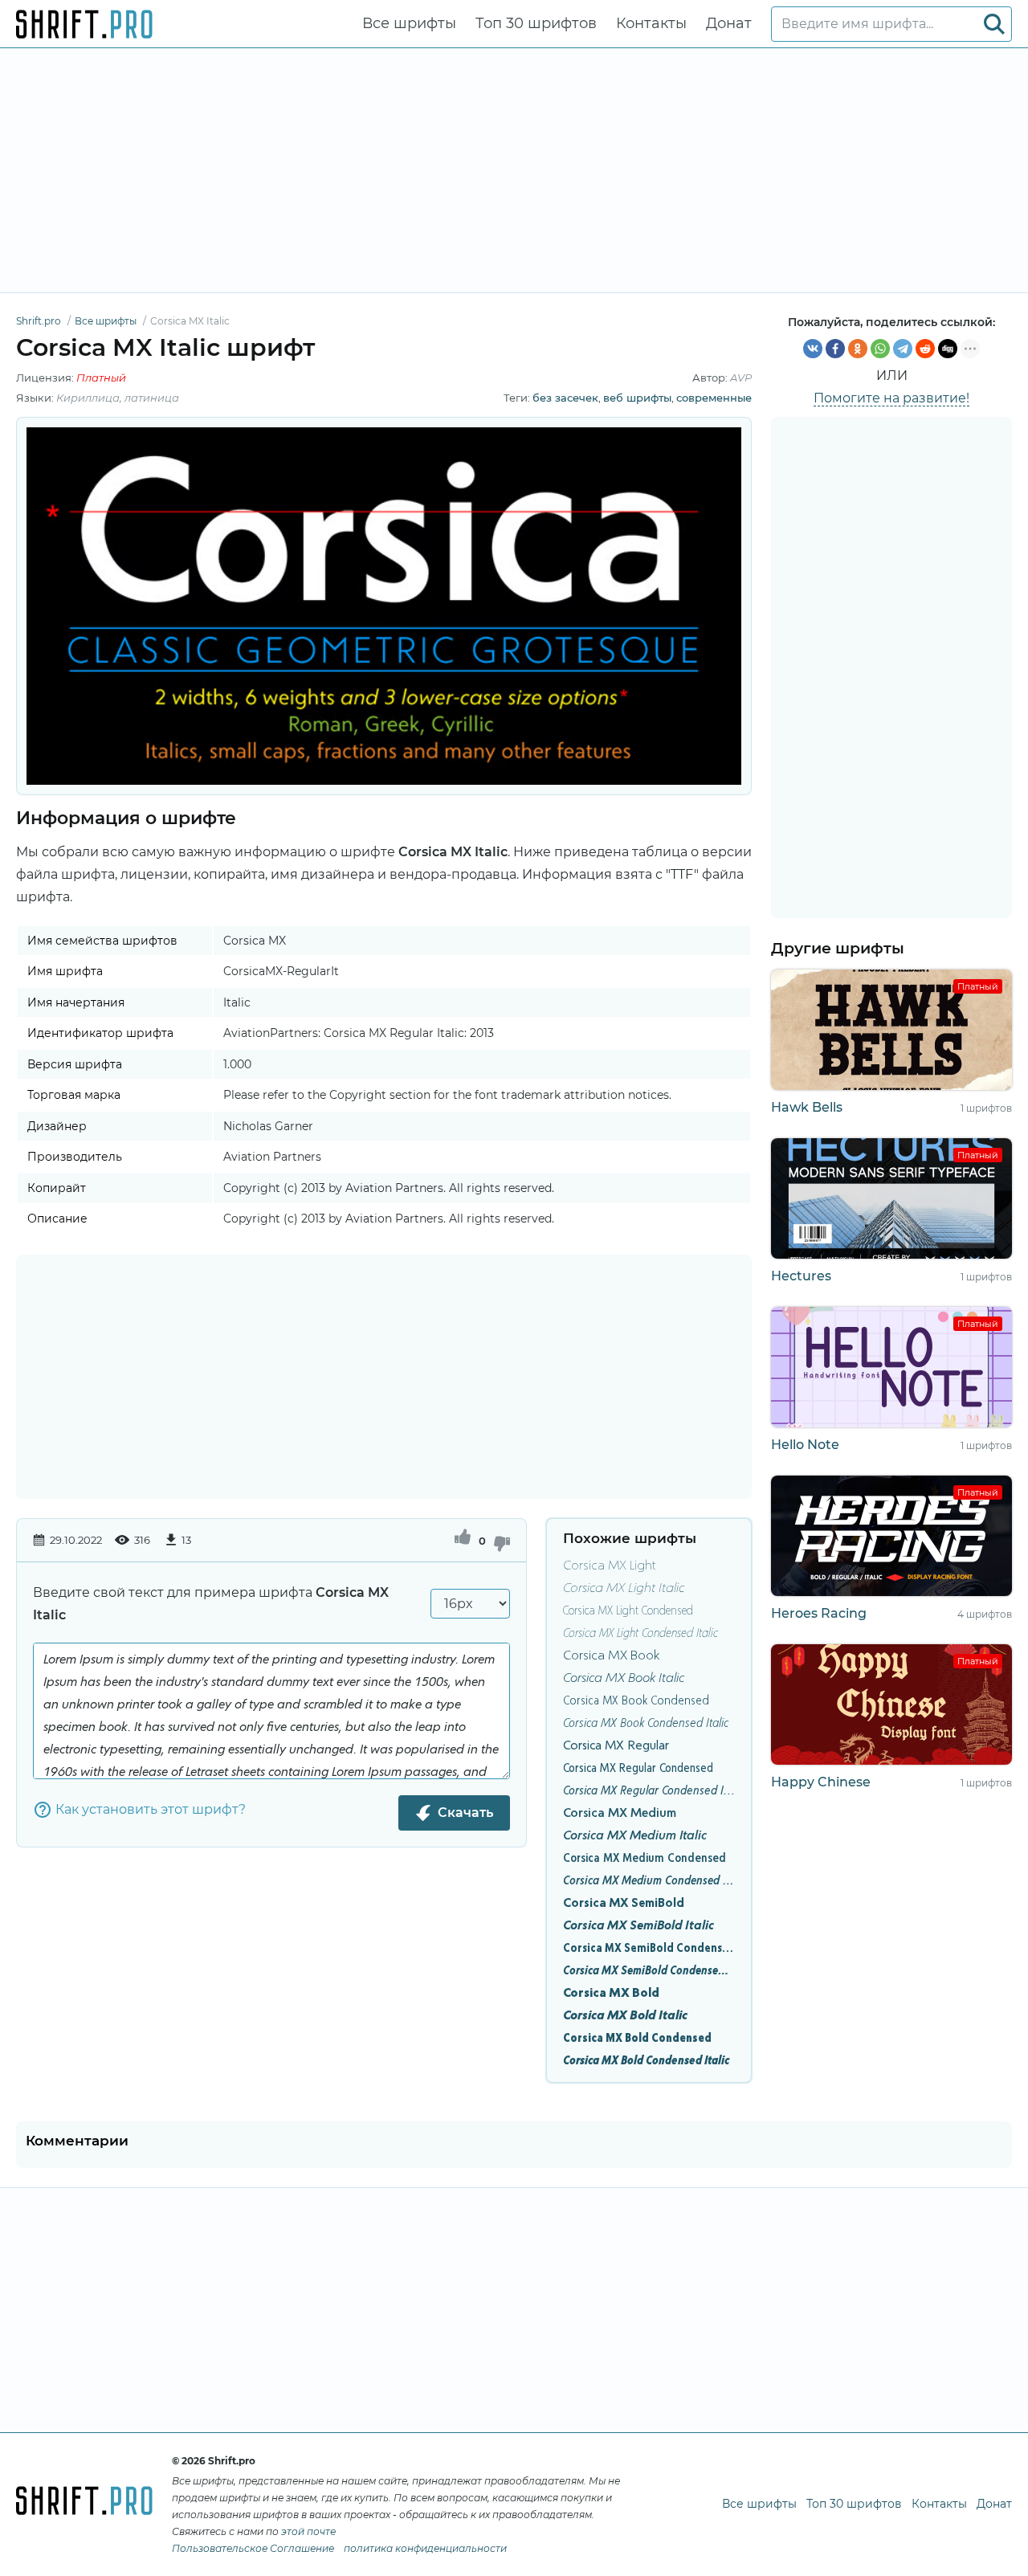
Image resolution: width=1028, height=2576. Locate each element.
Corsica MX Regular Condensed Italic (649, 1791)
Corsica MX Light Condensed (628, 1611)
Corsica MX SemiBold (624, 1904)
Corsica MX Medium (620, 1814)
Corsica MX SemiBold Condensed (649, 1949)
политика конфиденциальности (425, 2548)
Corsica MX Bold (611, 1994)
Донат (729, 23)
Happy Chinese (821, 1782)
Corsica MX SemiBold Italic (638, 1926)
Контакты (651, 23)
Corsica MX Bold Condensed (637, 2039)
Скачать (465, 1813)
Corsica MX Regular (616, 1746)
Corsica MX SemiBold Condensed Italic (649, 1971)
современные (714, 398)
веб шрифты (637, 398)
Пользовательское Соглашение (253, 2548)
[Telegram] (903, 349)
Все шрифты (409, 23)
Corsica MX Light (610, 1566)
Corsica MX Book (611, 1656)
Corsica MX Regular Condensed (638, 1769)
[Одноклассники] (858, 349)
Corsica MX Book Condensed (636, 1701)
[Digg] (948, 349)
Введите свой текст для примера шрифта (211, 1604)
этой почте (308, 2531)
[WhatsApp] (880, 349)
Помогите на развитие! (891, 398)
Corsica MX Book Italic (624, 1679)
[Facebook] (835, 349)
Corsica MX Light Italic (624, 1589)
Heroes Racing (819, 1613)
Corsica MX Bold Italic (625, 2016)
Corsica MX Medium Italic (635, 1836)
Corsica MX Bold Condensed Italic (646, 2061)
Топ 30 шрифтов (536, 23)
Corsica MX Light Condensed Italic (640, 1634)
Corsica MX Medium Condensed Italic (649, 1881)
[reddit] (925, 349)
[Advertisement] (514, 170)
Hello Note (805, 1445)
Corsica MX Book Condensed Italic (646, 1724)
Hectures (801, 1276)
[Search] (994, 24)
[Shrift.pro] (84, 24)
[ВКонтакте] (813, 349)
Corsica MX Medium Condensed (645, 1859)
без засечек (565, 398)
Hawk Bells (807, 1107)
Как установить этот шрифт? (151, 1809)
